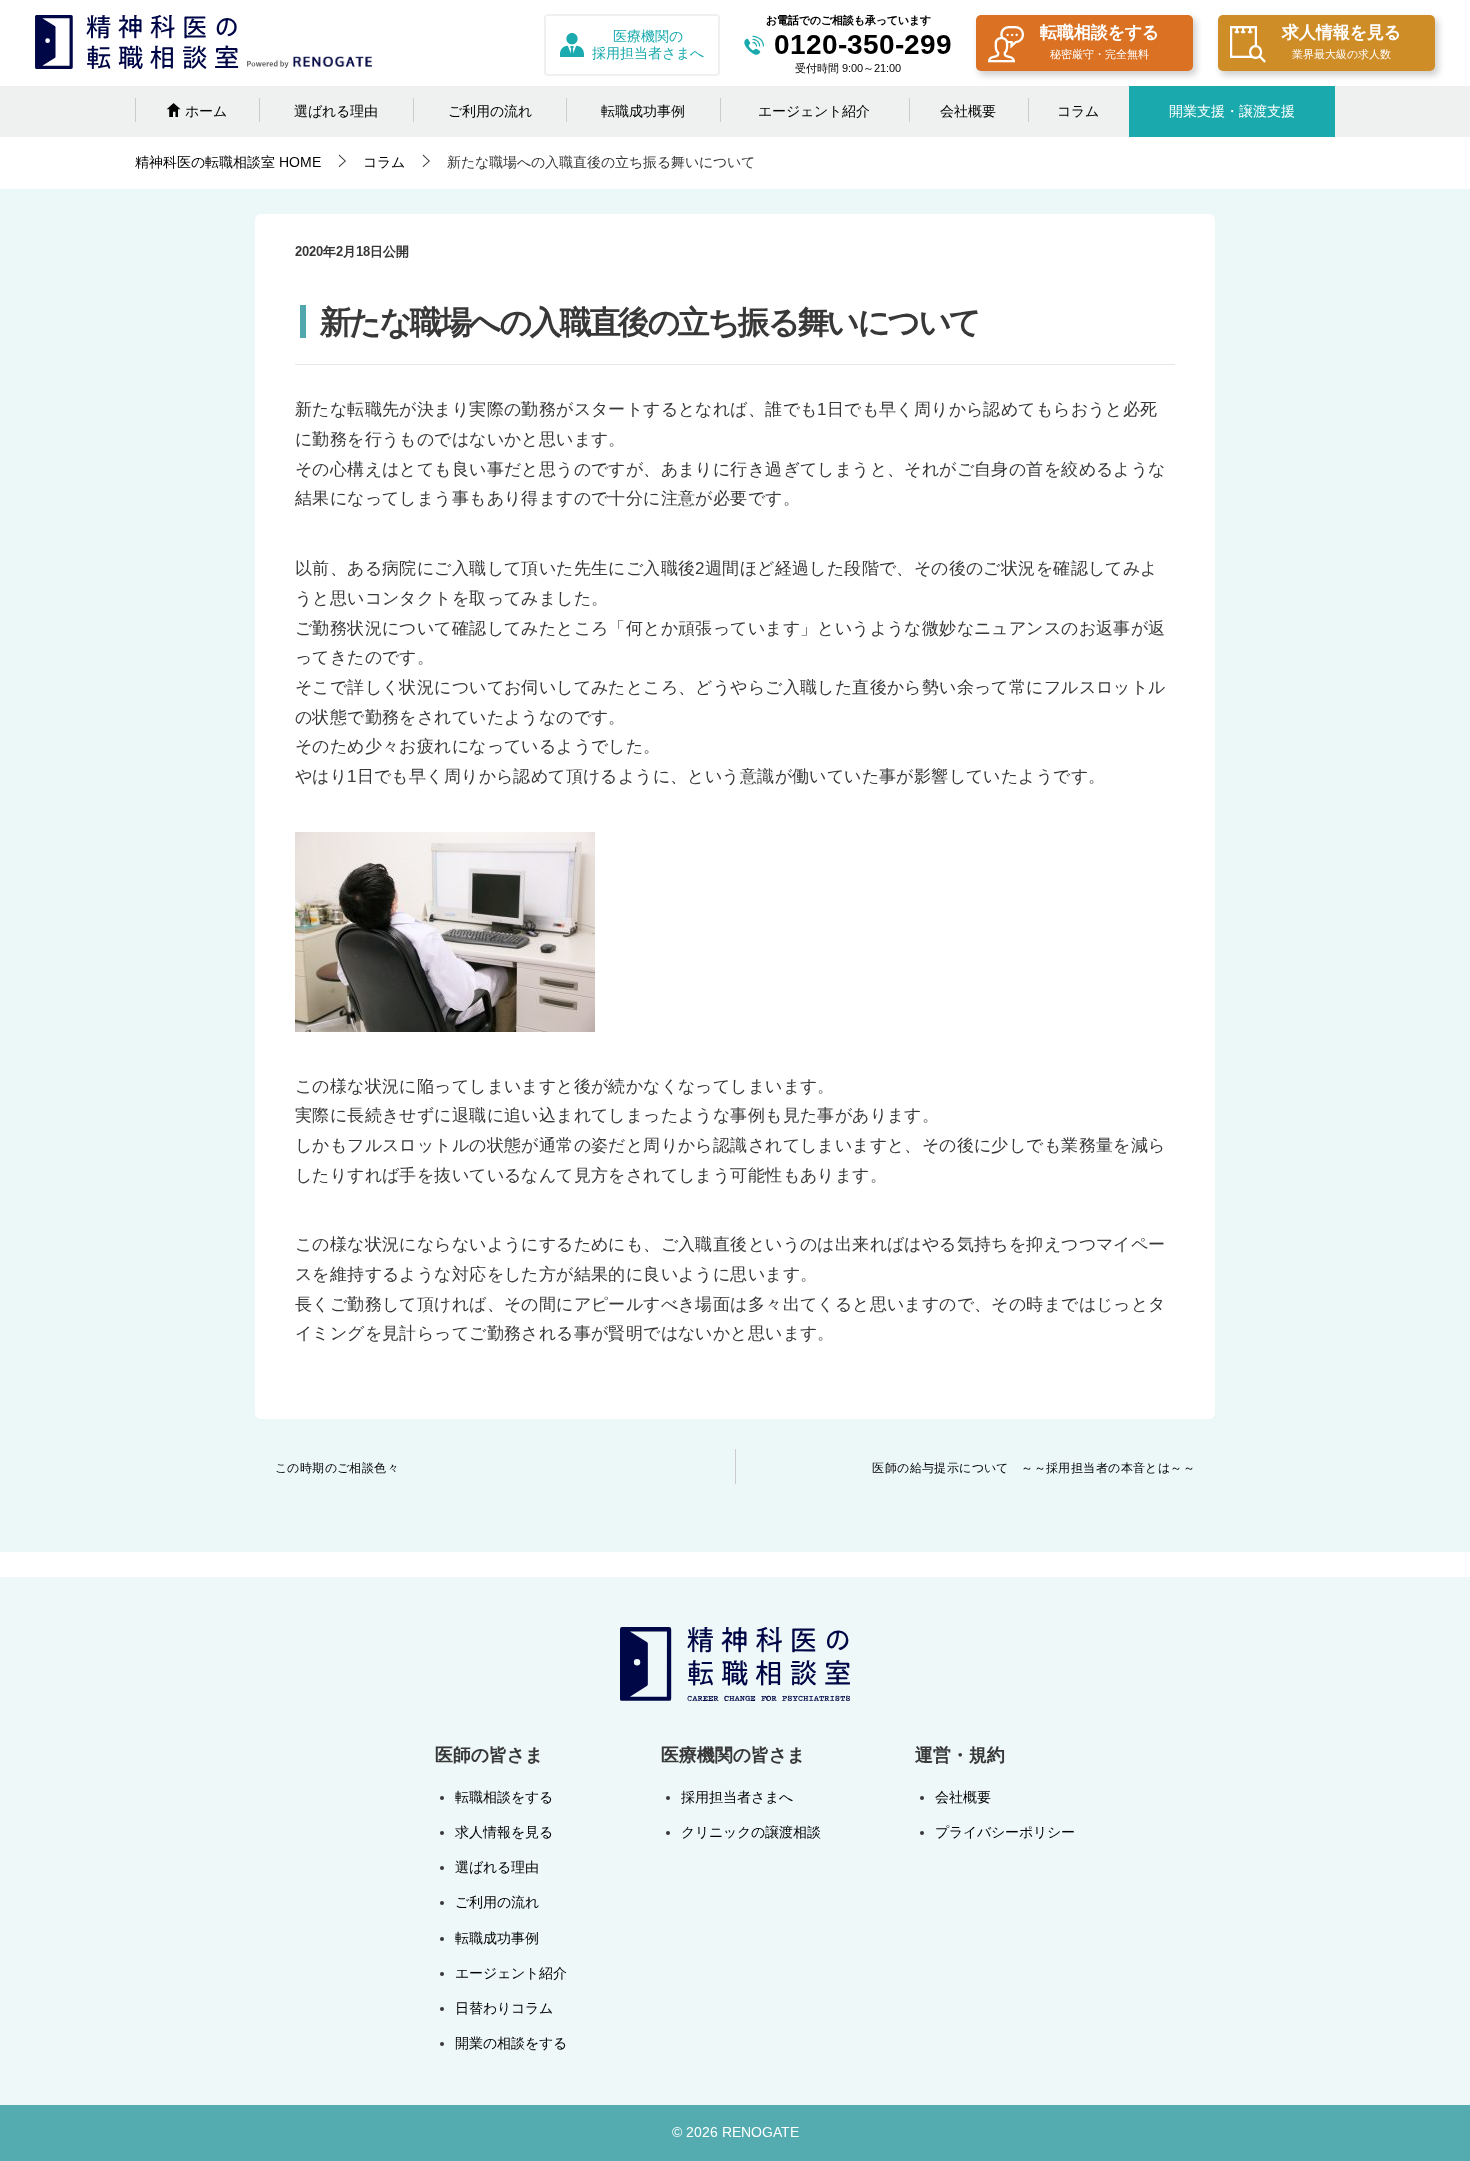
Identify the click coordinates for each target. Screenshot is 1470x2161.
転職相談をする (1099, 41)
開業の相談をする (511, 2043)
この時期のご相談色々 (337, 1468)
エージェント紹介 (814, 111)
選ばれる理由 (336, 111)
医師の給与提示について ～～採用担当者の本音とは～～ (1033, 1468)
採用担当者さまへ (737, 1797)
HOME (228, 162)
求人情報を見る (1341, 41)
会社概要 (968, 111)
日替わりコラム (504, 2008)
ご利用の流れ (490, 111)
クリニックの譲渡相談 (751, 1832)
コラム (1078, 111)
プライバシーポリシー (1005, 1832)
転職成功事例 (643, 111)
